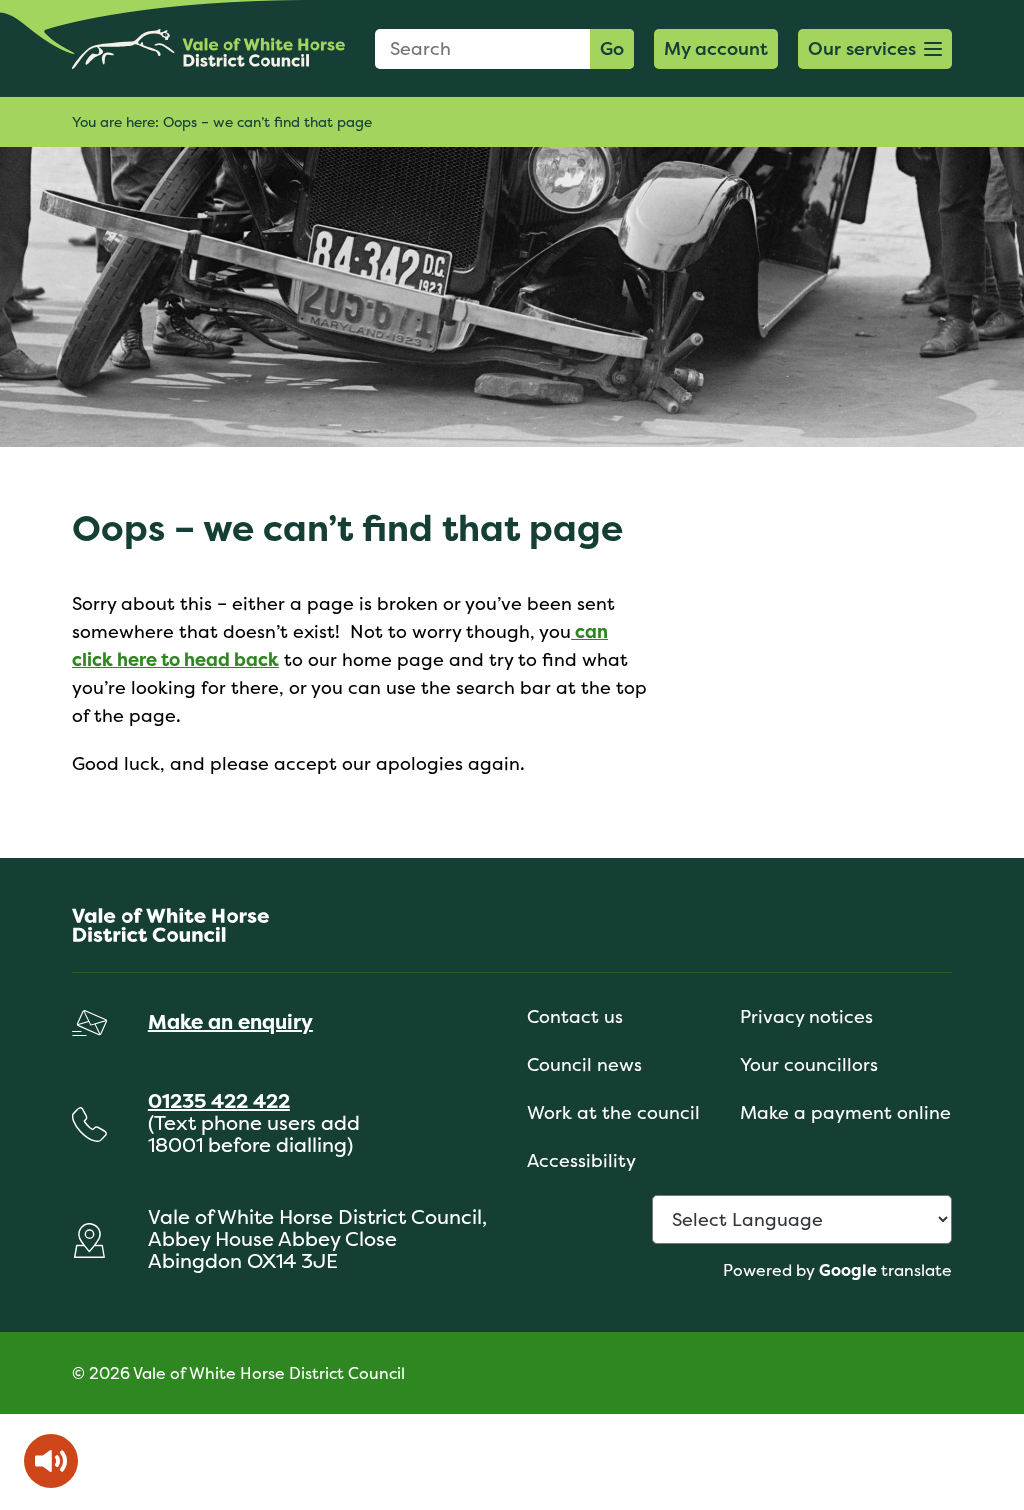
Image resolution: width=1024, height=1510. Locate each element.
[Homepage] (208, 48)
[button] (875, 49)
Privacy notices (806, 1016)
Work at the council (613, 1112)
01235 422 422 (219, 1100)
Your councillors (809, 1064)
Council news (584, 1064)
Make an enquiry (230, 1021)
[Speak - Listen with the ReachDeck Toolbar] (51, 1461)
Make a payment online (845, 1112)
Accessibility (581, 1160)
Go (612, 48)
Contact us (575, 1016)
